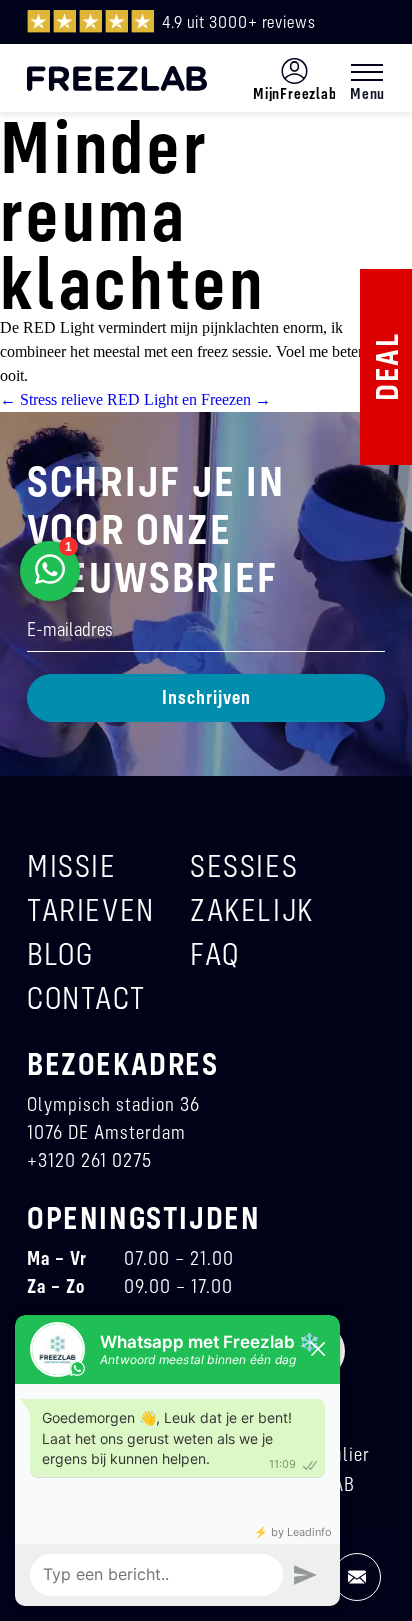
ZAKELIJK (252, 909)
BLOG (60, 953)
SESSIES (244, 865)
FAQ (215, 953)
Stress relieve (51, 399)
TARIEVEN (91, 909)
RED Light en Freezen (189, 399)
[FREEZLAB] (117, 78)
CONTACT (86, 997)
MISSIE (72, 865)
